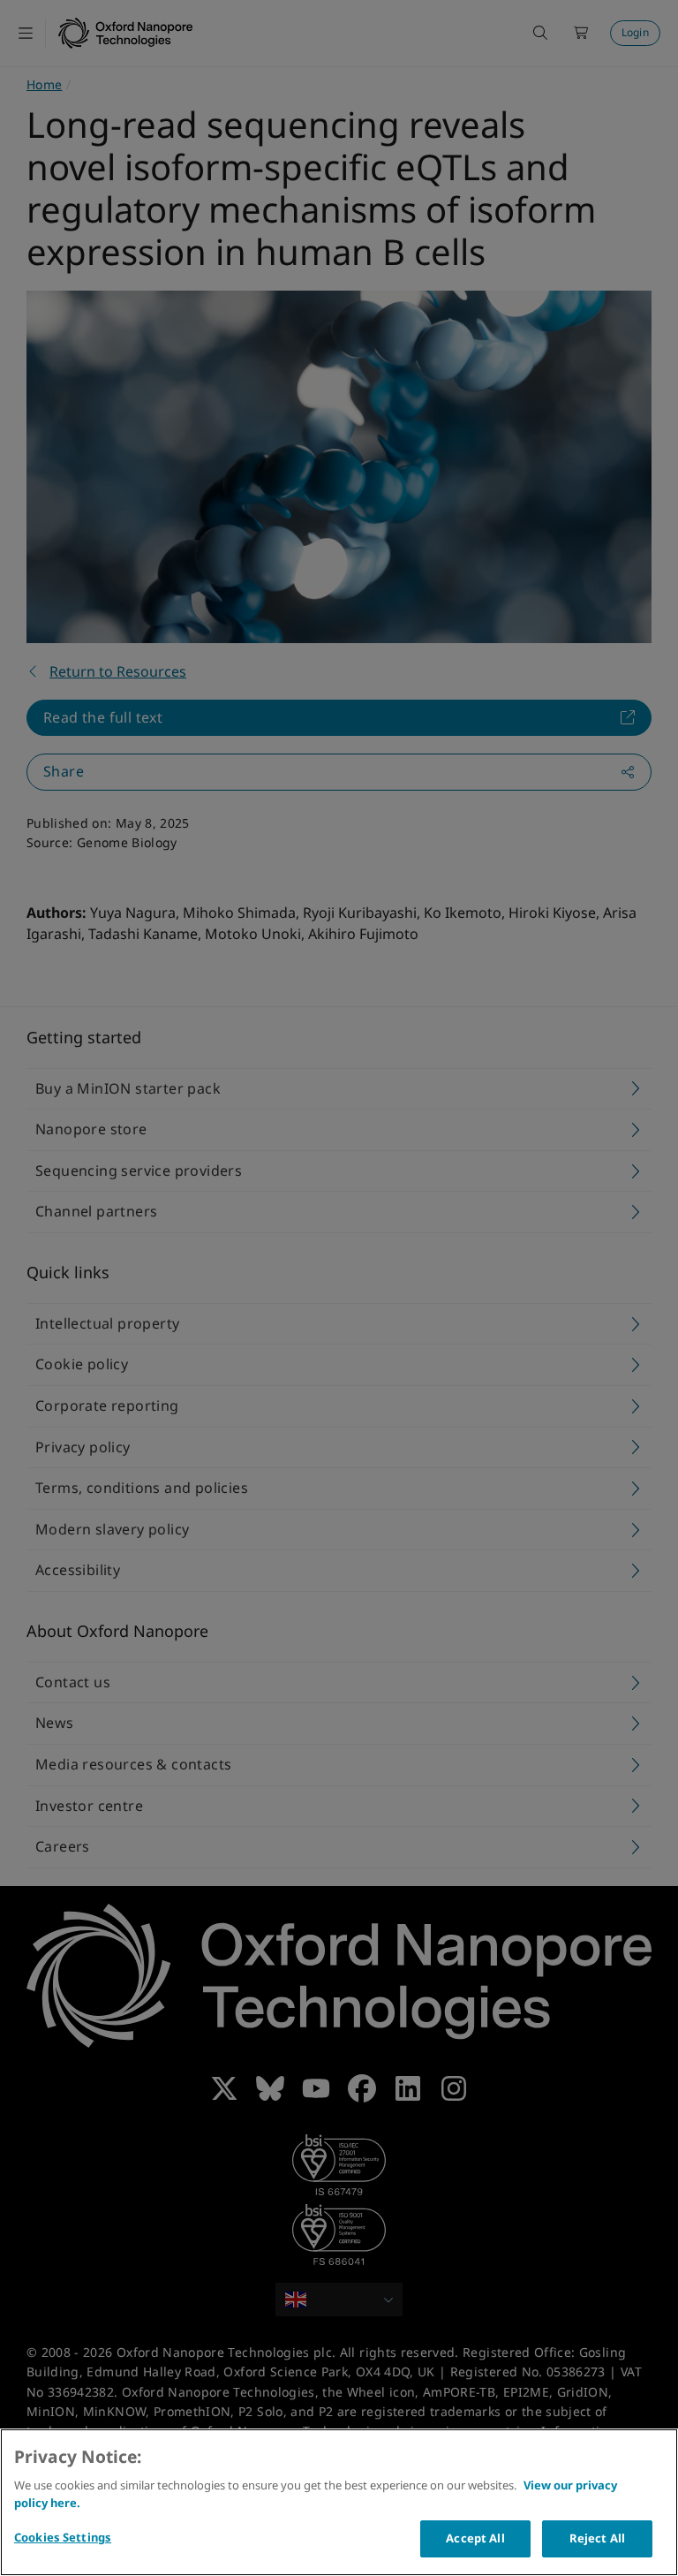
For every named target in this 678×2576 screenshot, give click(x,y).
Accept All (475, 2538)
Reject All (597, 2538)
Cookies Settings (63, 2537)
